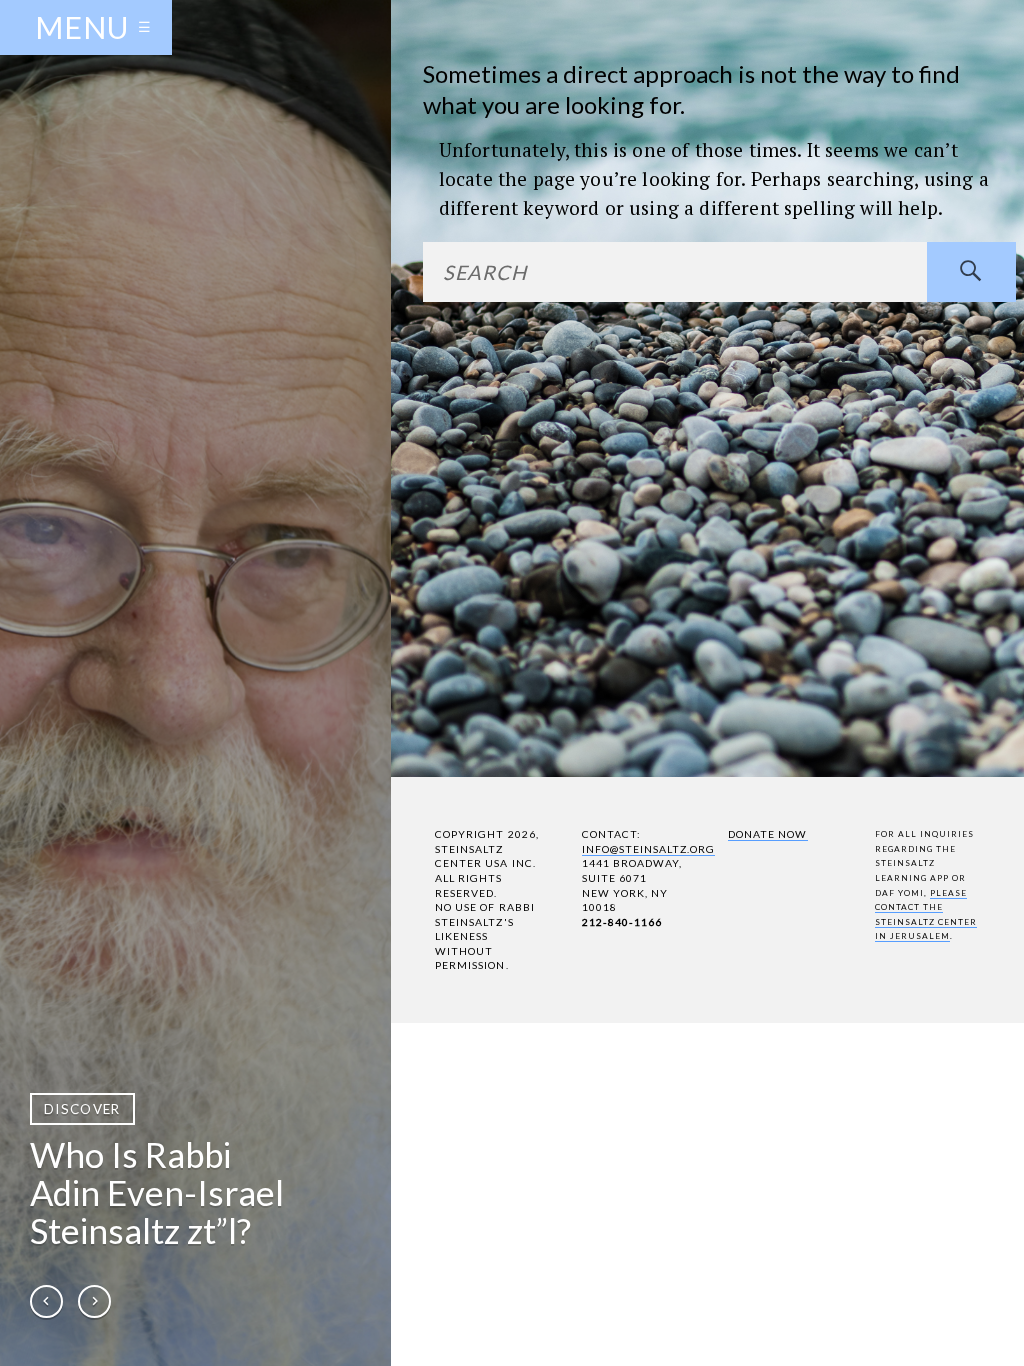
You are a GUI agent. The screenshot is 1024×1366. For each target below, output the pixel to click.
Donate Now (767, 834)
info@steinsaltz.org (649, 849)
